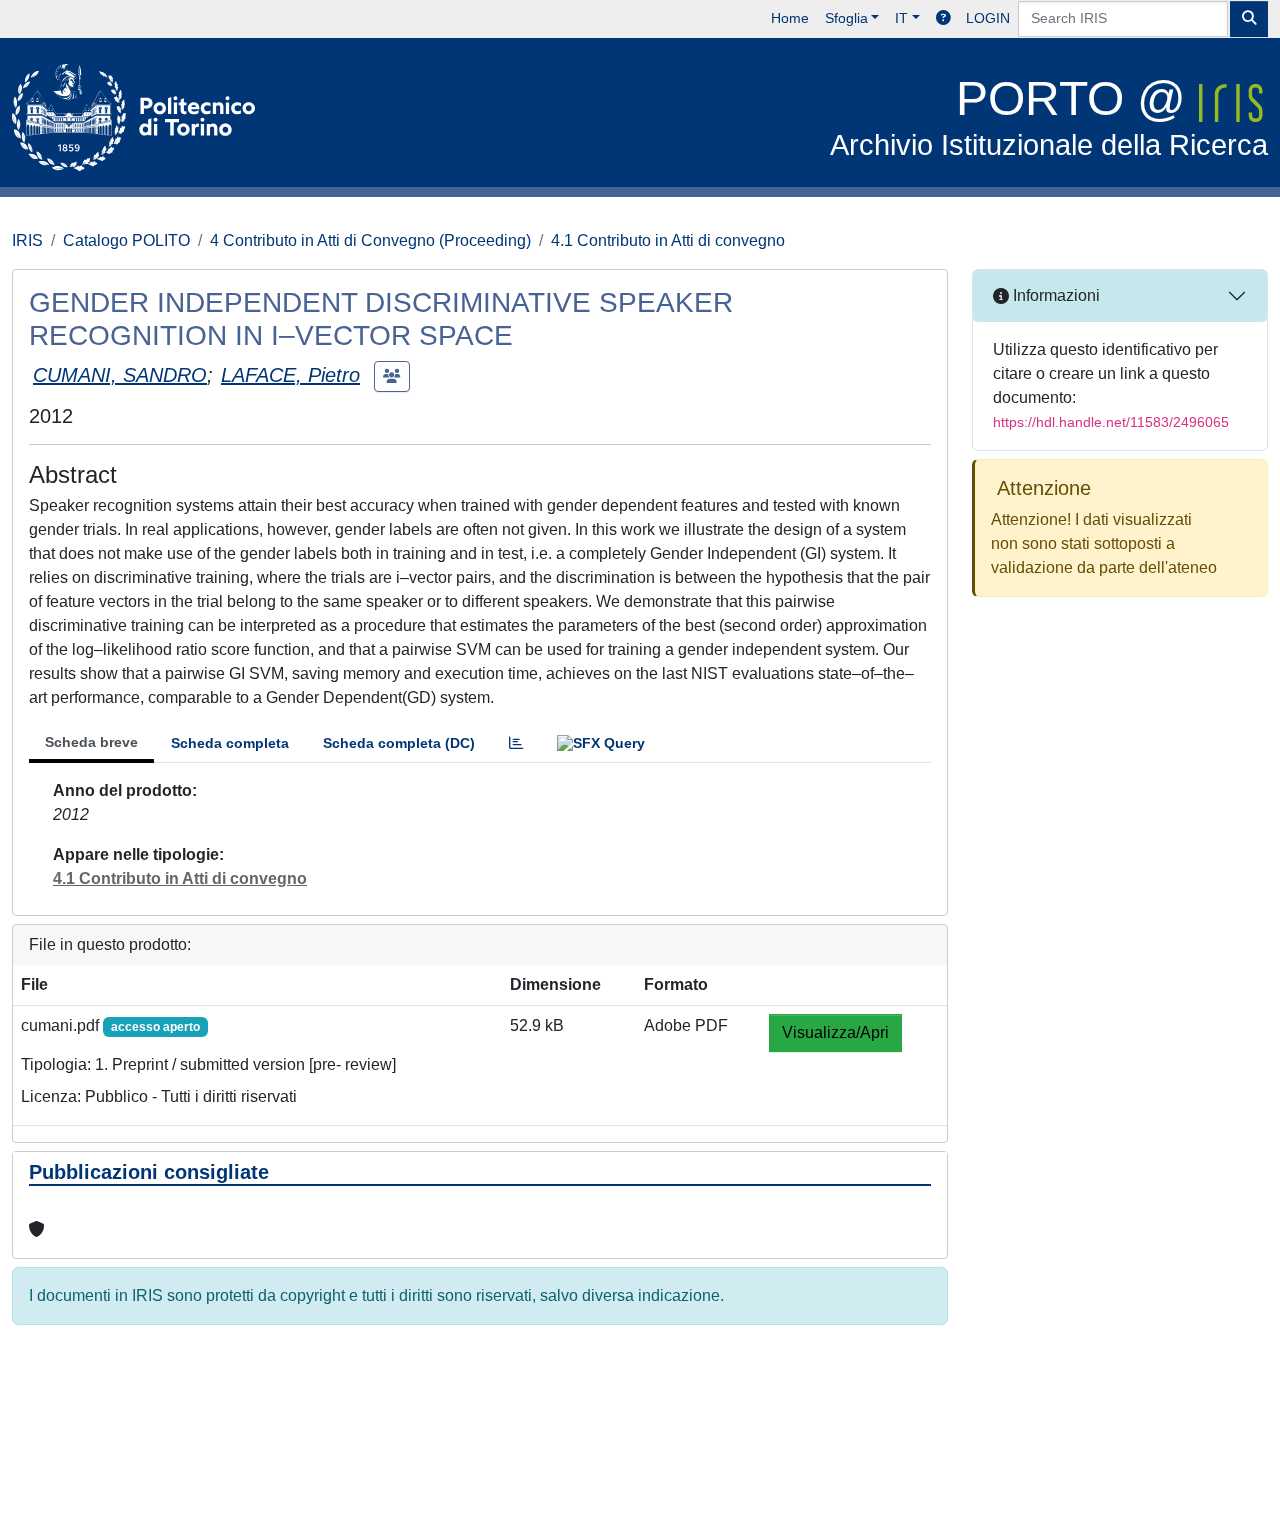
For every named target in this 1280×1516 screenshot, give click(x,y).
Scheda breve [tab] (91, 742)
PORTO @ (1049, 116)
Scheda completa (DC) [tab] (399, 743)
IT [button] (901, 18)
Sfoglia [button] (846, 18)
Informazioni (1054, 295)
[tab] (516, 743)
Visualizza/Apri (835, 1032)
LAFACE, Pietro (290, 375)
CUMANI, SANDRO (120, 375)
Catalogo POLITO (126, 240)
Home (790, 18)
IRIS (27, 240)
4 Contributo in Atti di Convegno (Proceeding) (370, 240)
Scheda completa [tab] (230, 743)
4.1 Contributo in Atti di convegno (668, 240)
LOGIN (988, 18)
